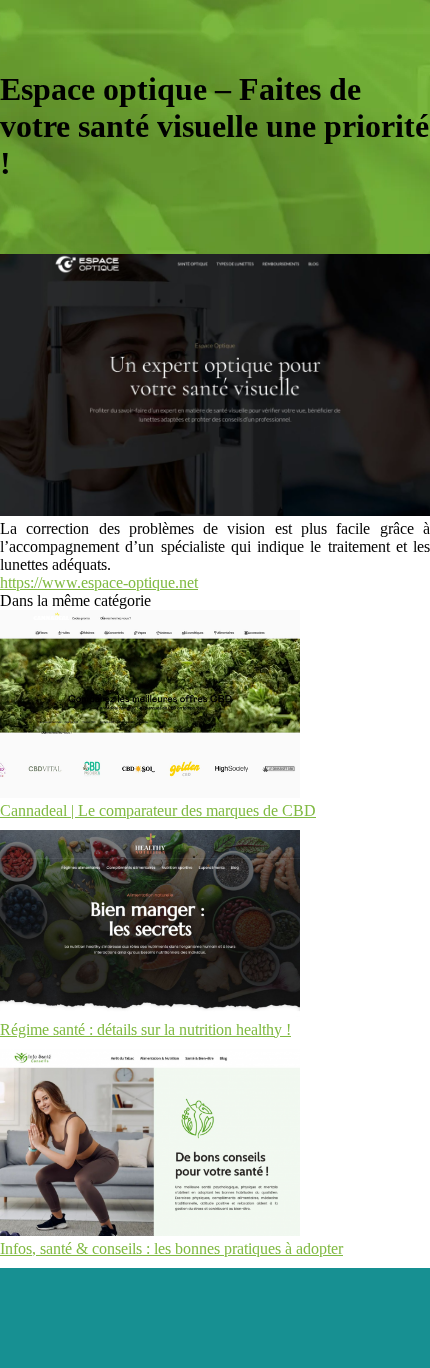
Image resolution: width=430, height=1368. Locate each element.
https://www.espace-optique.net (99, 582)
